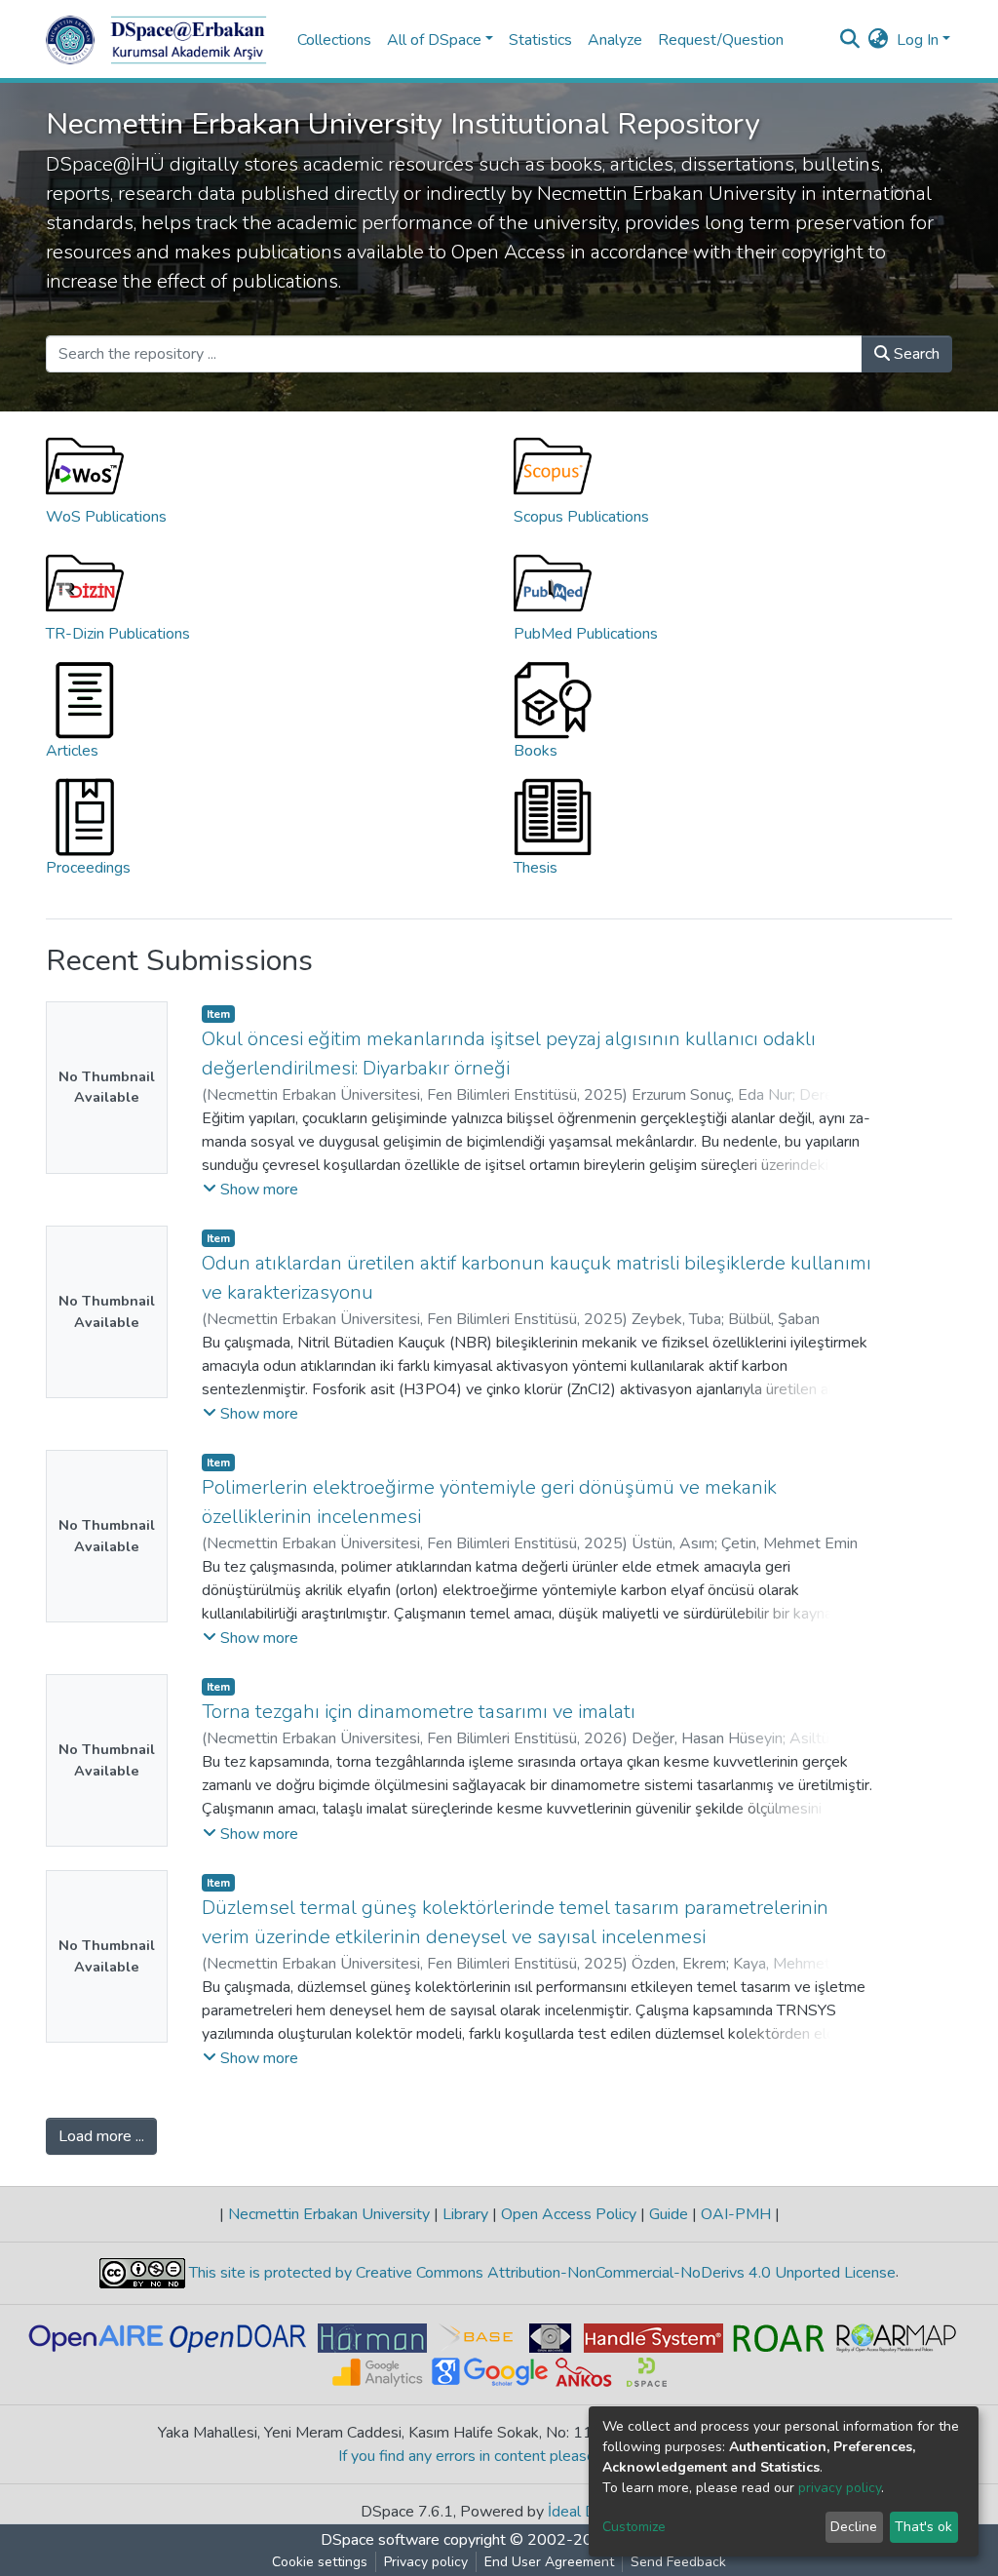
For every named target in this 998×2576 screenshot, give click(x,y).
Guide (669, 2214)
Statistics (540, 40)
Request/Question (721, 40)
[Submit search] (850, 40)
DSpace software (380, 2540)
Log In (918, 40)
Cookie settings (320, 2562)
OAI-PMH (736, 2214)
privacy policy (840, 2488)
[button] (879, 40)
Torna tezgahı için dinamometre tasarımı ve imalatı (419, 1712)
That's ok (923, 2527)
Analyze (615, 40)
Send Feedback (678, 2562)
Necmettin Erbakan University (329, 2214)
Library (465, 2214)
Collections (334, 40)
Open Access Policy (569, 2214)
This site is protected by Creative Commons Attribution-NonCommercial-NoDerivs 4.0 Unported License (540, 2273)
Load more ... (101, 2136)
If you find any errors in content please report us (499, 2456)
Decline (854, 2527)
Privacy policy (426, 2562)
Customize (634, 2527)
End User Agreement (549, 2562)
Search (915, 354)
